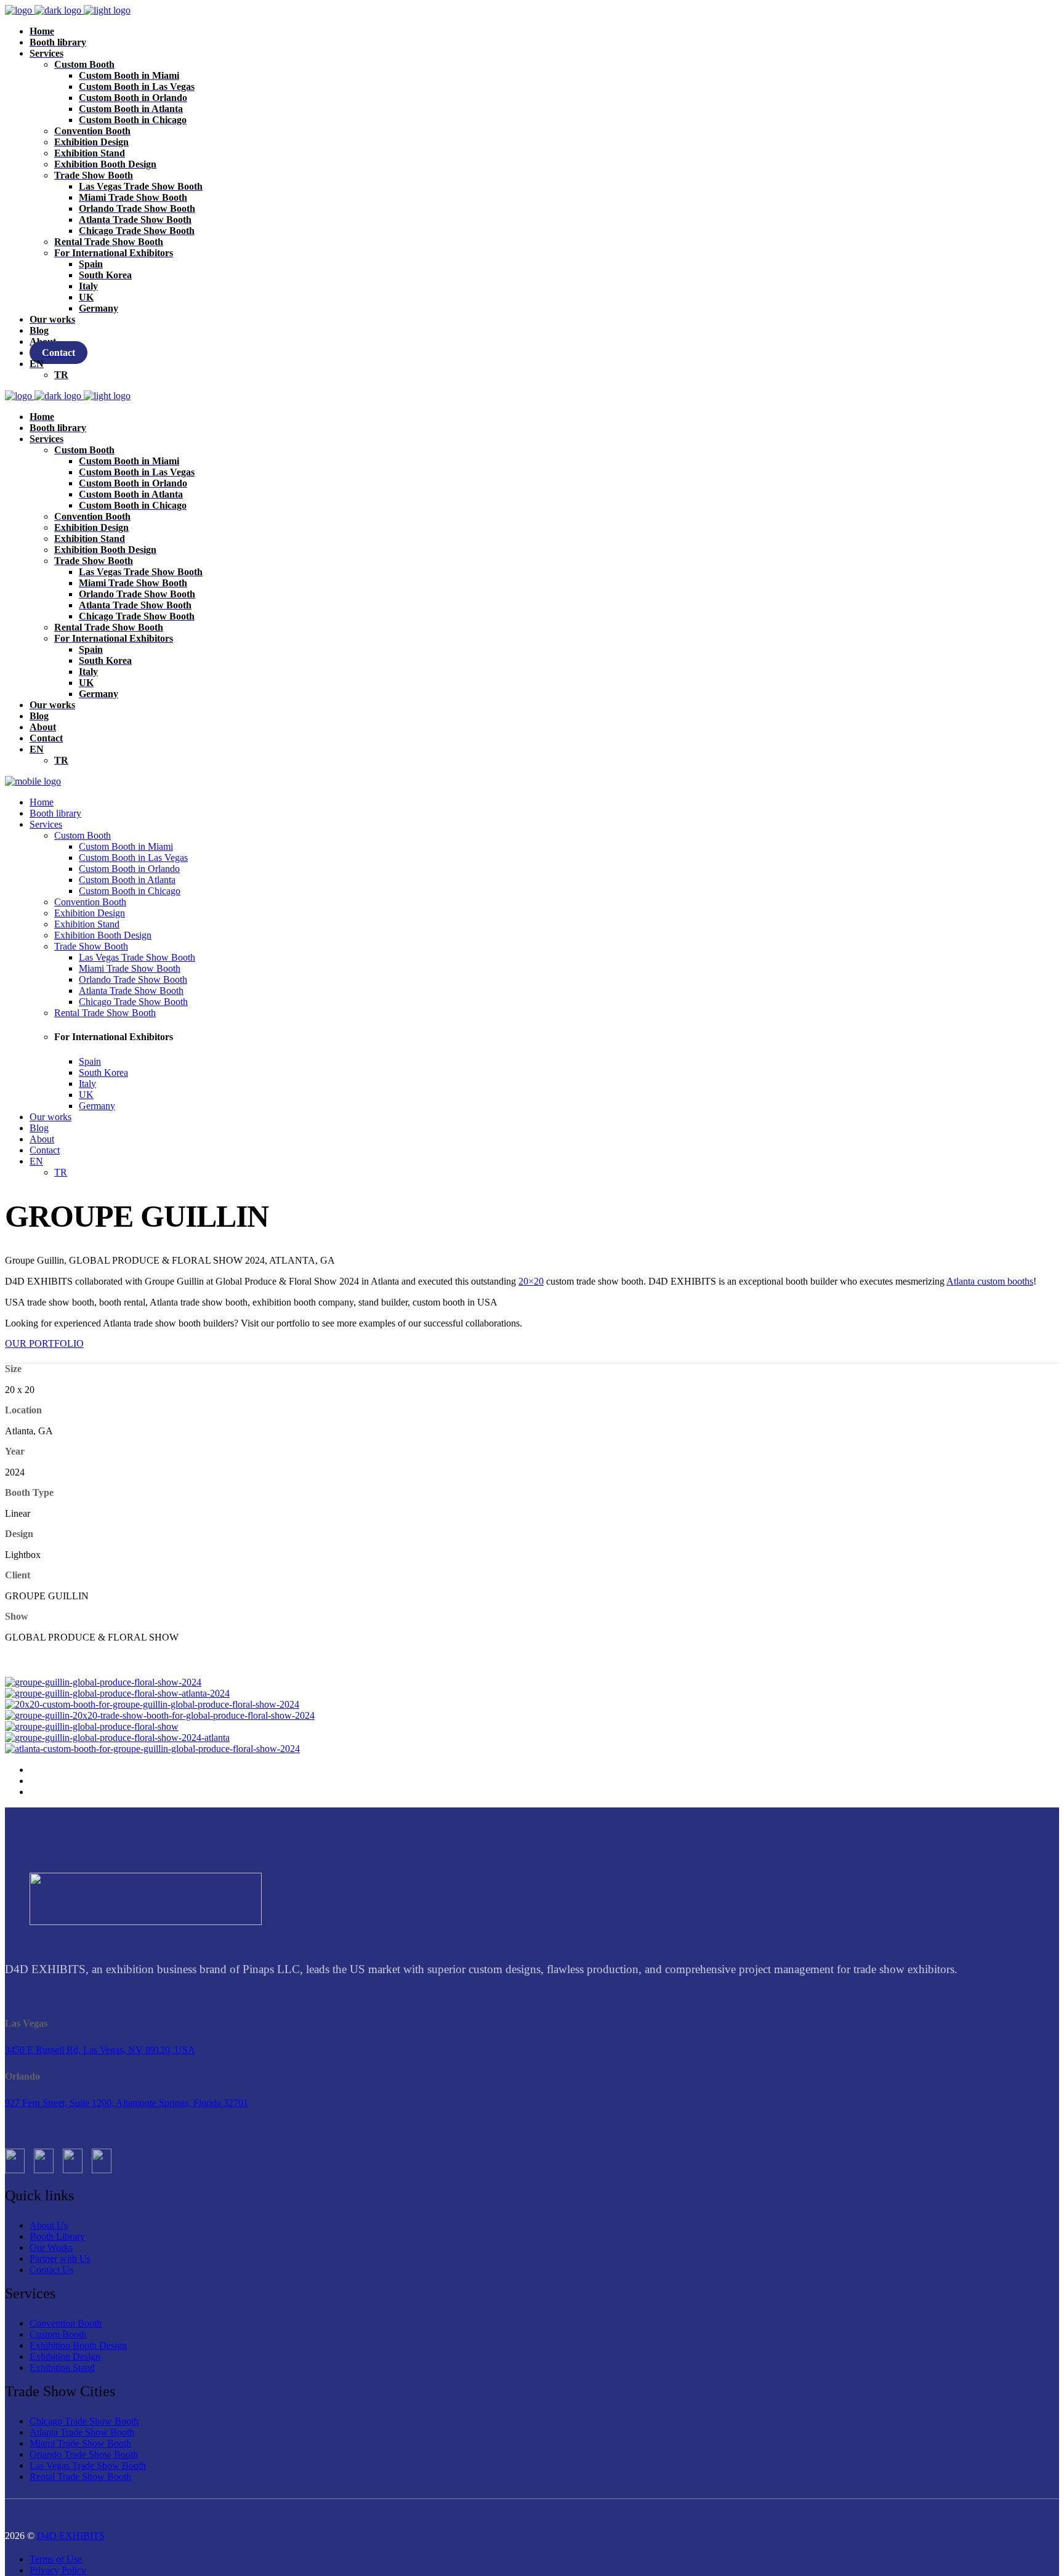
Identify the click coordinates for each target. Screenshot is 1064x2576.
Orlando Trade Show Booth (84, 2454)
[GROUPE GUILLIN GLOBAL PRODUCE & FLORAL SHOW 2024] (103, 1682)
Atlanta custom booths (990, 1281)
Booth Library (57, 2236)
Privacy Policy (58, 2570)
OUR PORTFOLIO (44, 1343)
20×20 (531, 1281)
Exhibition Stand (62, 2368)
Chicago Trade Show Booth (84, 2421)
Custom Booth (58, 2334)
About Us (49, 2225)
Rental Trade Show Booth (80, 2477)
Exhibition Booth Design (78, 2345)
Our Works (51, 2247)
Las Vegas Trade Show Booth (88, 2465)
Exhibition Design (65, 2356)
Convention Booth (66, 2323)
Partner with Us (60, 2259)
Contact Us (51, 2270)
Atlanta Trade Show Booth (82, 2432)
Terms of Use (56, 2559)
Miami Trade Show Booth (80, 2443)
